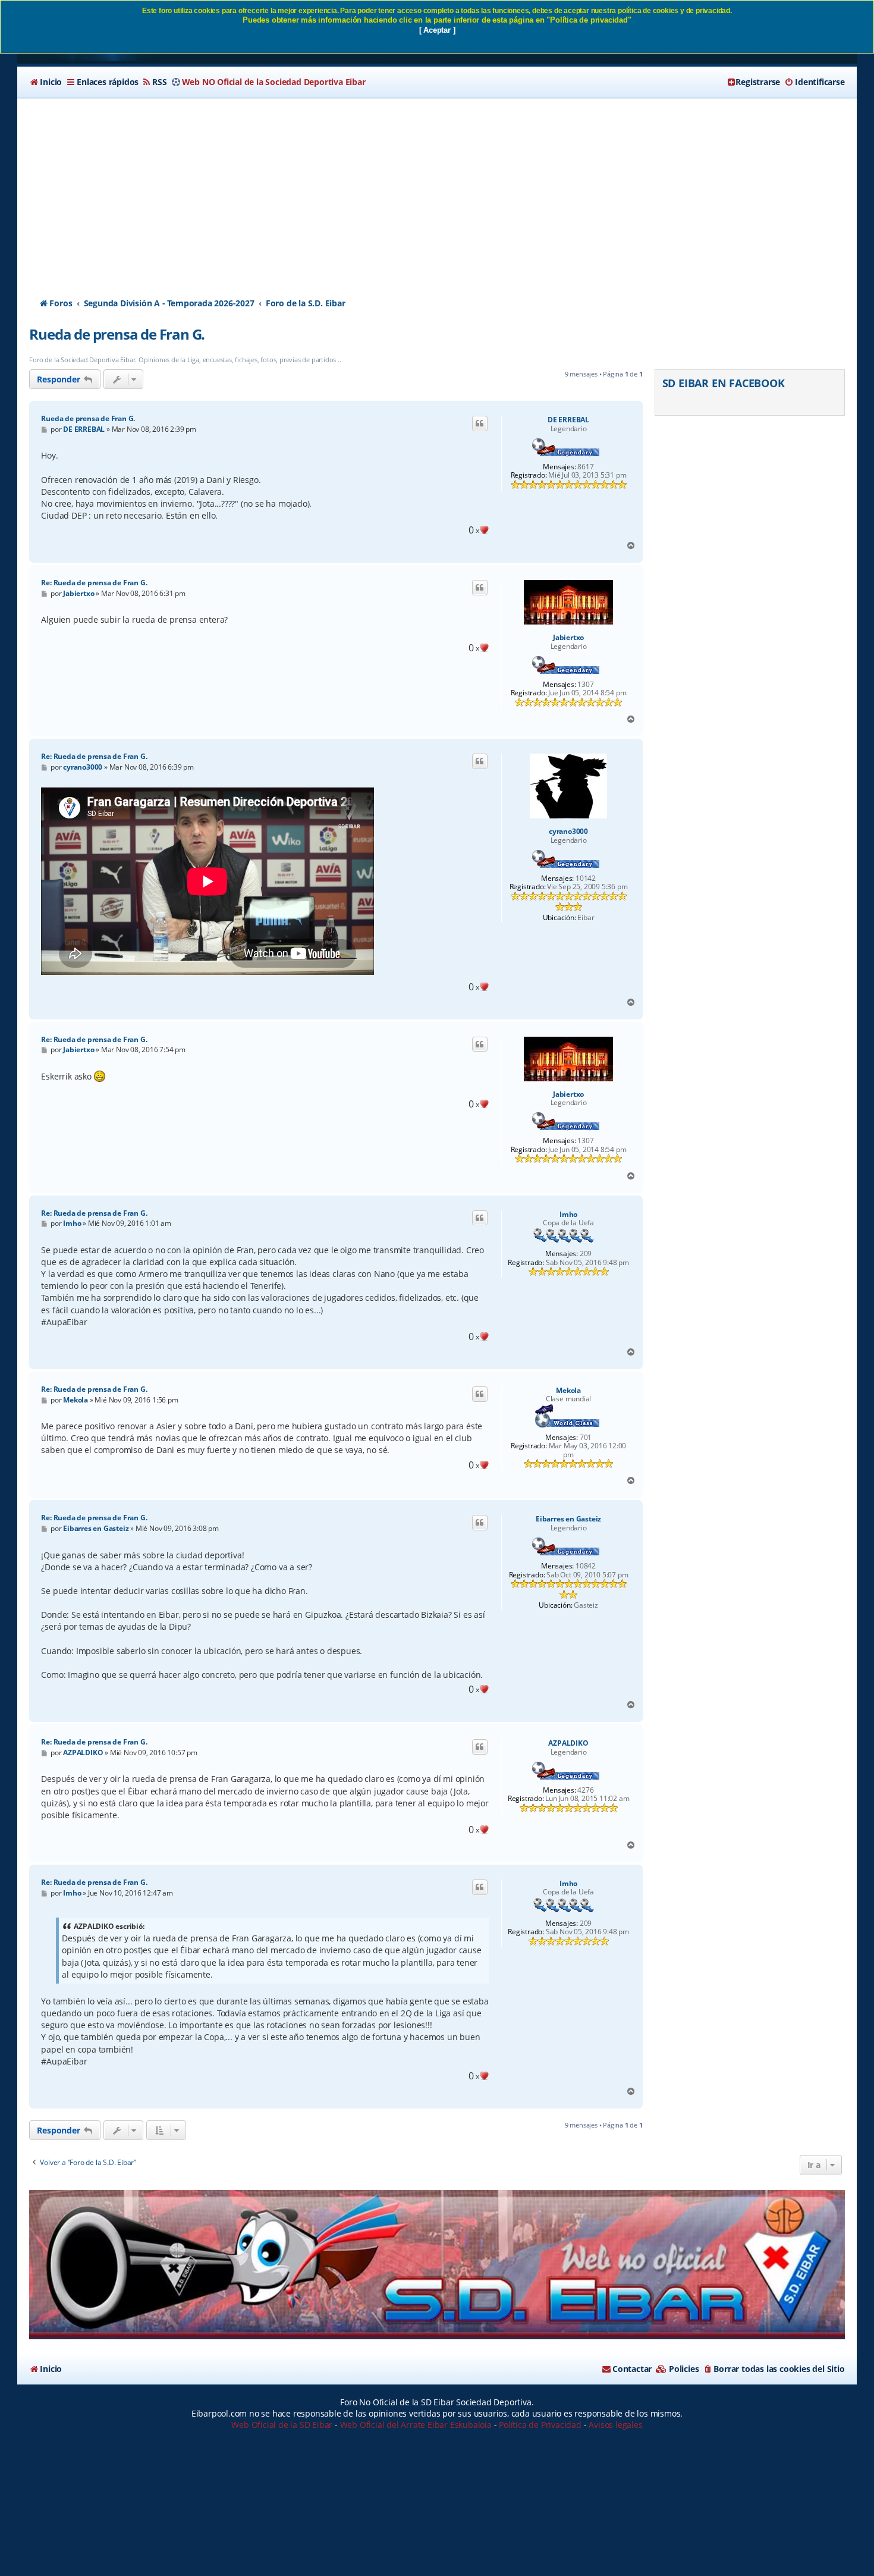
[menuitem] (45, 82)
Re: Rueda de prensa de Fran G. (94, 583)
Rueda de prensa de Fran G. (117, 334)
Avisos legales (615, 2425)
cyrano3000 (568, 832)
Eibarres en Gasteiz (568, 1519)
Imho (568, 1215)
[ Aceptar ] (437, 30)
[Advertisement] (437, 187)
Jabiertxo (568, 638)
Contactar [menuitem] (632, 2369)
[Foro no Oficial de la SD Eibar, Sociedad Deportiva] (437, 2265)
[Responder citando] (480, 423)
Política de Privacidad (540, 2425)
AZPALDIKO (568, 1743)
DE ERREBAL (568, 420)
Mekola (568, 1391)
